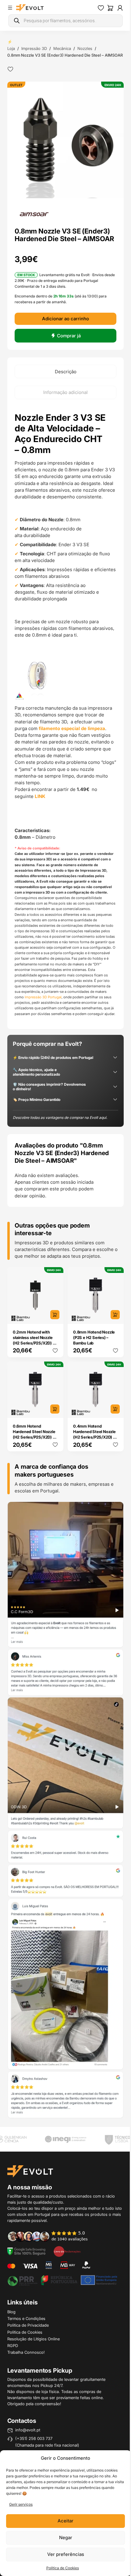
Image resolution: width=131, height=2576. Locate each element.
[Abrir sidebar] (10, 8)
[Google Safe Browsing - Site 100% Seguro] (27, 2256)
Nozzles (85, 48)
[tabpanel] (63, 736)
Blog (11, 2317)
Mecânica (62, 48)
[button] (63, 144)
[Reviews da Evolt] (51, 2241)
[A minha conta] (115, 8)
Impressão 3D (34, 48)
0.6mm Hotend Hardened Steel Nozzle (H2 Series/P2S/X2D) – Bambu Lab (34, 1464)
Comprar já (66, 345)
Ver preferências (63, 2554)
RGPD (13, 2350)
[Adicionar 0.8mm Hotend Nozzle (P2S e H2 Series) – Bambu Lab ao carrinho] (111, 1347)
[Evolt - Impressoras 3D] (30, 8)
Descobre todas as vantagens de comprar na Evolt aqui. (60, 1152)
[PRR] (60, 2285)
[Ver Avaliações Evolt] (63, 1828)
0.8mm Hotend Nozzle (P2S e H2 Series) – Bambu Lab (92, 1369)
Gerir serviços (21, 2504)
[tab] (63, 381)
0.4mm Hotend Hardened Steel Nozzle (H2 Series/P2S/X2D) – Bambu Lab (92, 1464)
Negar (63, 2537)
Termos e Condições (26, 2323)
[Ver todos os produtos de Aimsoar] (34, 216)
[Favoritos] (96, 8)
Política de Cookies (60, 2568)
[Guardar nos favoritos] (10, 76)
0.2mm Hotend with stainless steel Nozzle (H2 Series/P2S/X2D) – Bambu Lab (34, 1372)
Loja (11, 48)
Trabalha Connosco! (26, 2357)
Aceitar (63, 2521)
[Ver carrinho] (106, 8)
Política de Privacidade (28, 2330)
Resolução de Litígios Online (34, 2344)
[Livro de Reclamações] (67, 2256)
